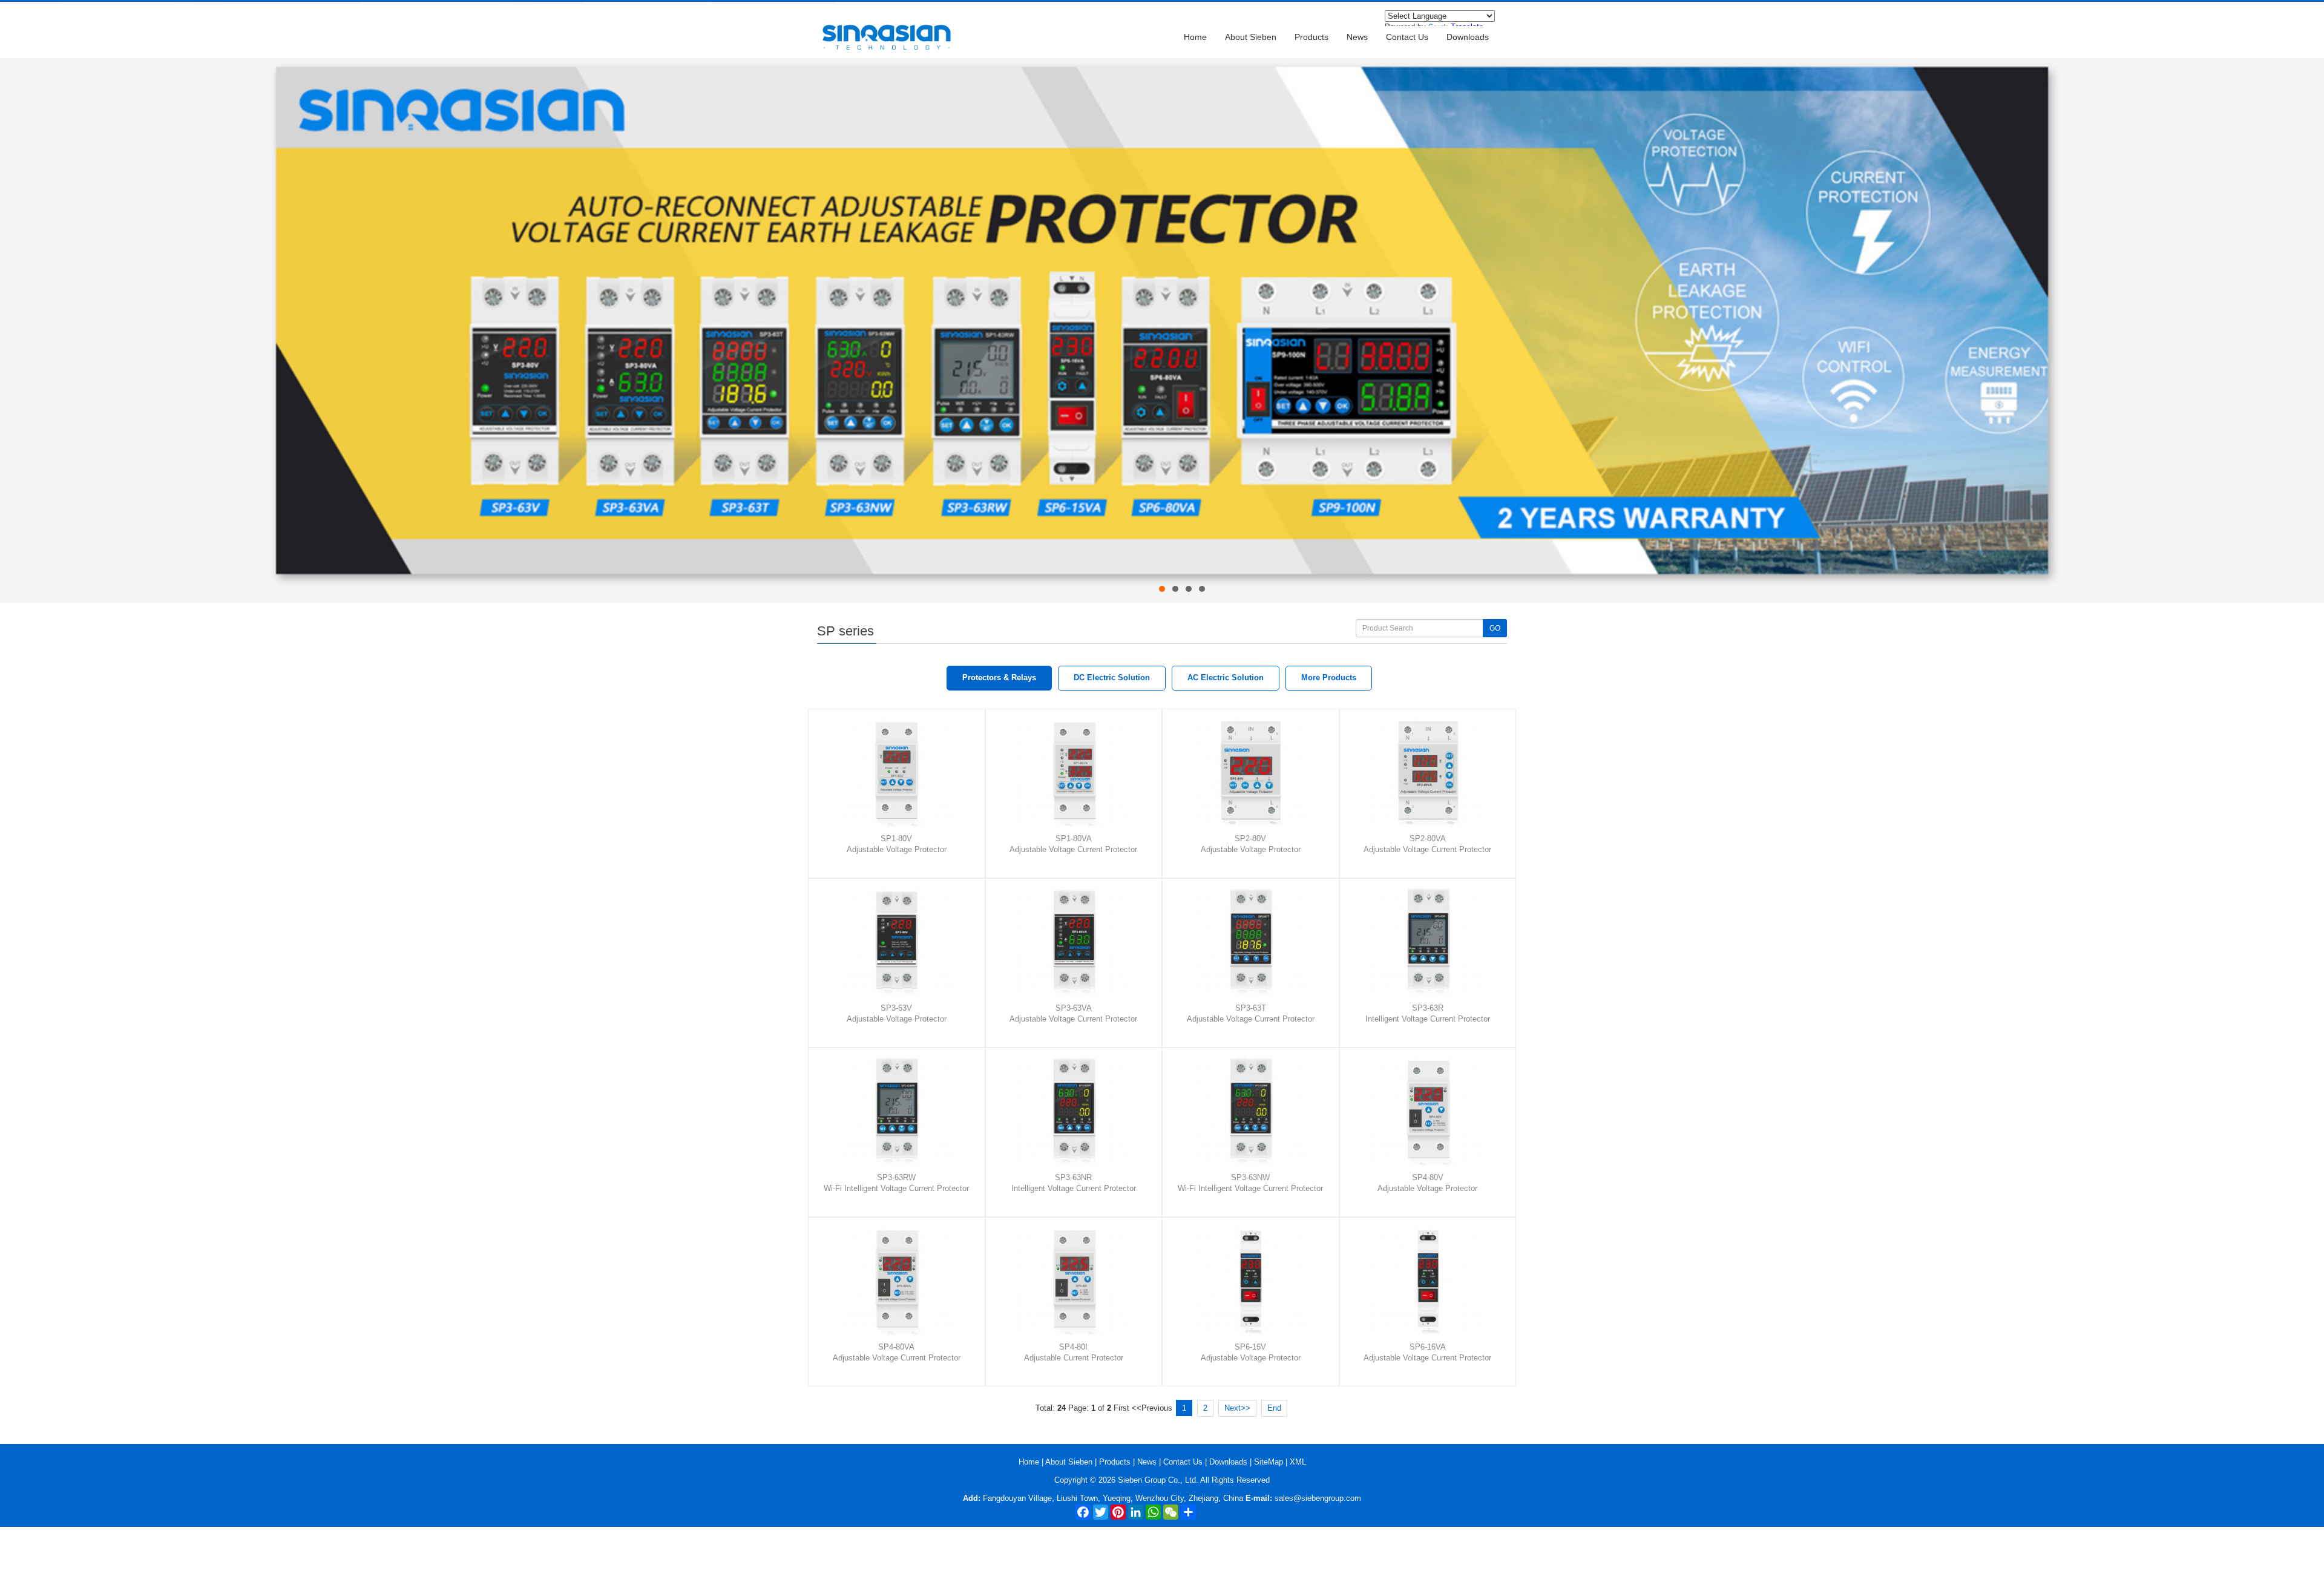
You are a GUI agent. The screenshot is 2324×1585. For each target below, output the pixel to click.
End (1274, 1408)
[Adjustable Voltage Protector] (901, 770)
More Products (1329, 678)
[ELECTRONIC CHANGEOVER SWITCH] (1162, 63)
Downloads (1468, 37)
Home (1195, 37)
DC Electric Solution (1112, 678)
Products (1311, 37)
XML (1298, 1462)
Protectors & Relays (999, 678)
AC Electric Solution (1226, 678)
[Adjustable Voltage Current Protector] (1078, 770)
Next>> (1237, 1408)
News (1357, 37)
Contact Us (1407, 37)
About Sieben (1251, 37)
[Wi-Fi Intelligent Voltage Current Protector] (901, 1109)
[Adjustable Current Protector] (1078, 1278)
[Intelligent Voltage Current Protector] (1433, 939)
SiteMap (1269, 1462)
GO (1495, 628)
